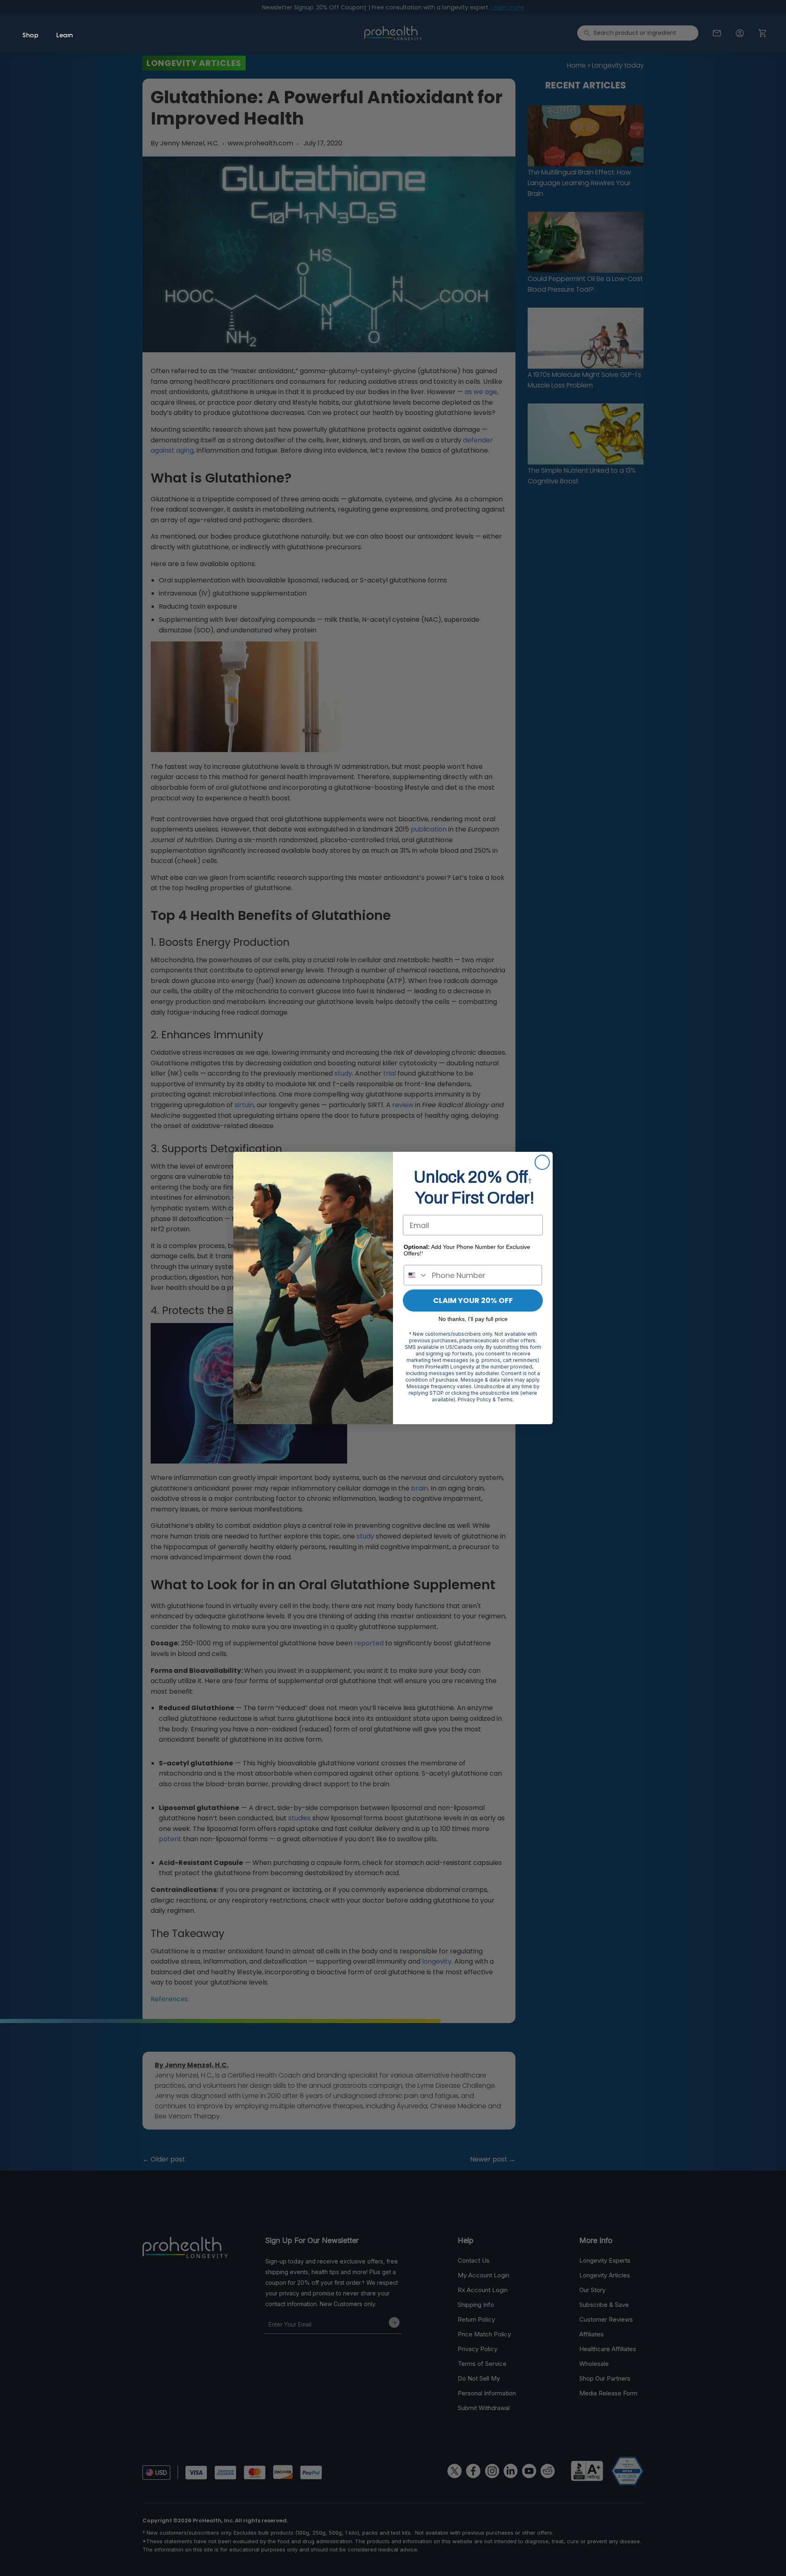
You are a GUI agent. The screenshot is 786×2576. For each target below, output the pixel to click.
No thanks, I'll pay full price (473, 1319)
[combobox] (416, 1275)
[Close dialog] (542, 1162)
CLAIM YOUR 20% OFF (473, 1300)
